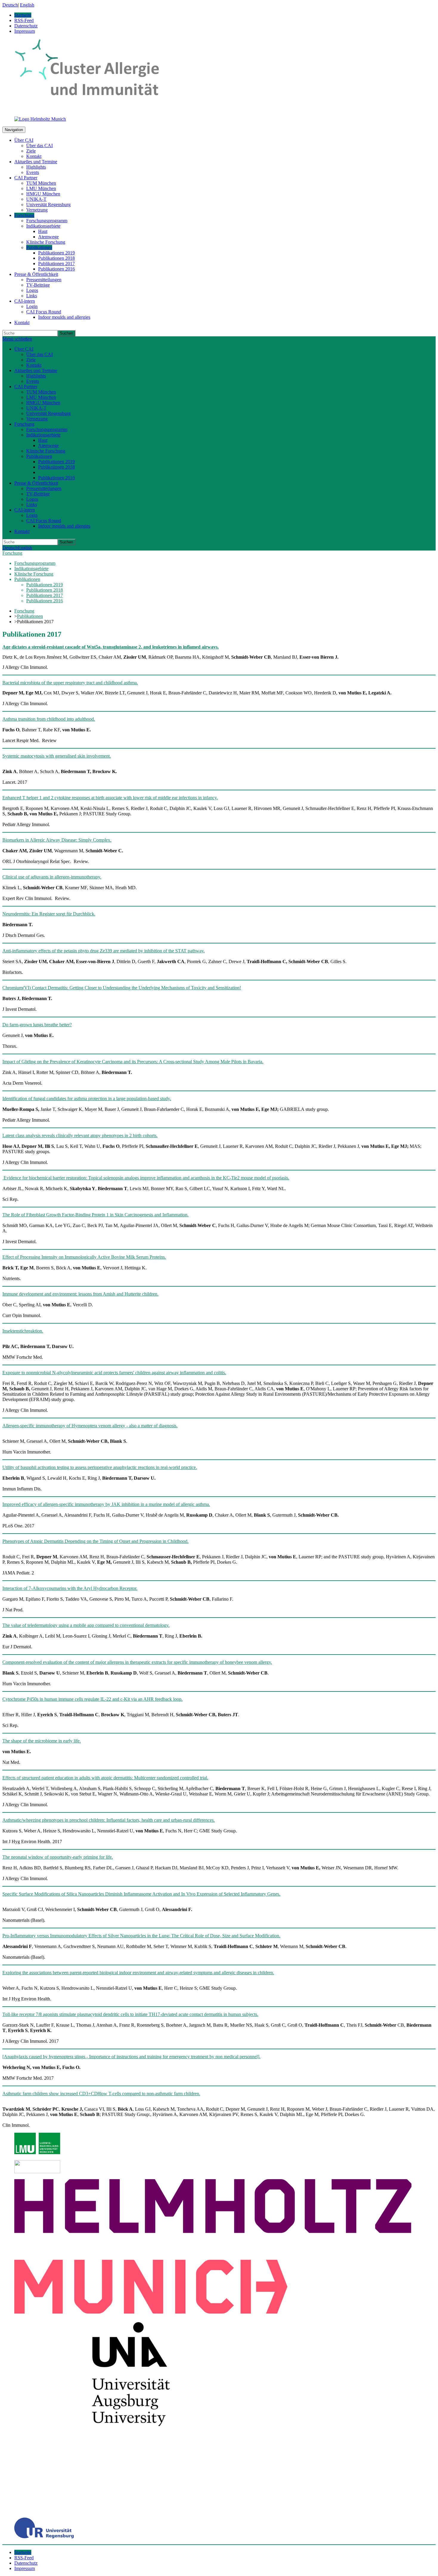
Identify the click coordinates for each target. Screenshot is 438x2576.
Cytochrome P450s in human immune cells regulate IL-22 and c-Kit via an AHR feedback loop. (93, 1699)
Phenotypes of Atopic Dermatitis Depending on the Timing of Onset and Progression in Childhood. (95, 1541)
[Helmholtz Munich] (40, 119)
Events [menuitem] (33, 172)
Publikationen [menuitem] (39, 247)
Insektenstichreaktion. (23, 1331)
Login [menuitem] (32, 306)
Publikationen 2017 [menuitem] (56, 263)
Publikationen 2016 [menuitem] (56, 269)
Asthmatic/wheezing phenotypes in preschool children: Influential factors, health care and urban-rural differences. (109, 1820)
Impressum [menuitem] (25, 31)
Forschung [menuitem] (24, 215)
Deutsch (10, 5)
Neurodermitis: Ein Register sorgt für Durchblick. (49, 914)
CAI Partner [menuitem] (26, 178)
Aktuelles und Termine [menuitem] (36, 162)
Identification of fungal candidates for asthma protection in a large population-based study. (87, 1099)
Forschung (12, 553)
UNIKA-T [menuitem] (36, 199)
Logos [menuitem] (32, 290)
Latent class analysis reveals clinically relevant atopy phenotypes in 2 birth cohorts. (80, 1135)
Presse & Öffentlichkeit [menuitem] (36, 274)
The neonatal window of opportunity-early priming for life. (58, 1857)
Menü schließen (17, 339)
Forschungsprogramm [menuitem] (47, 221)
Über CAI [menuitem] (24, 140)
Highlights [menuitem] (36, 167)
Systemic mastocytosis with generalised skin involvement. (57, 756)
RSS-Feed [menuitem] (24, 20)
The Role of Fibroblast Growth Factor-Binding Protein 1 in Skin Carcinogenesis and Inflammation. (95, 1215)
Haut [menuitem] (43, 231)
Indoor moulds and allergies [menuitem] (64, 317)
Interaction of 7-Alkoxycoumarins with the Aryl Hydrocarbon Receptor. (70, 1588)
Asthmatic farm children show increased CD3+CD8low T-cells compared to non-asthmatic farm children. (101, 2094)
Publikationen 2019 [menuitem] (56, 253)
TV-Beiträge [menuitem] (38, 285)
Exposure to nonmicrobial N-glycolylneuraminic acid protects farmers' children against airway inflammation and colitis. (114, 1373)
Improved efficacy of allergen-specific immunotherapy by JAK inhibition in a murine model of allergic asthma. (106, 1504)
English (27, 5)
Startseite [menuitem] (23, 15)
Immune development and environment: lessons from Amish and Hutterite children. (80, 1294)
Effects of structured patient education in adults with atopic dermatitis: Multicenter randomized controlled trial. (105, 1778)
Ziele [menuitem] (31, 151)
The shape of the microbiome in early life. (42, 1741)
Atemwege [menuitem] (48, 237)
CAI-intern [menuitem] (25, 301)
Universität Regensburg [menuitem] (48, 205)
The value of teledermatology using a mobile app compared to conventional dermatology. (86, 1625)
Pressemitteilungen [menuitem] (44, 280)
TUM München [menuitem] (41, 183)
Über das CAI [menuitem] (39, 146)
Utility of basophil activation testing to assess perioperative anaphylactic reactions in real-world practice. (100, 1467)
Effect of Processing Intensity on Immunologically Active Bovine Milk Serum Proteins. (84, 1257)
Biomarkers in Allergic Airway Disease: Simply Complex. (57, 840)
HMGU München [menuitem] (43, 194)
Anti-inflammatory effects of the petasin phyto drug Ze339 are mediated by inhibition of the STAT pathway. (104, 951)
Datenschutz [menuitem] (26, 26)
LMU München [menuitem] (41, 188)
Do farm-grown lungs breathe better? (37, 1025)
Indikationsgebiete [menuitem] (43, 226)
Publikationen (30, 616)
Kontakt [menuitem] (34, 156)
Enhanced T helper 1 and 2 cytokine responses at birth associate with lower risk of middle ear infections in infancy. (110, 798)
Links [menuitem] (32, 296)
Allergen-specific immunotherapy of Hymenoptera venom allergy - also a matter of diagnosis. (90, 1426)
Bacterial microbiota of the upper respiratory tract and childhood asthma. (70, 683)
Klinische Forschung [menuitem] (46, 242)
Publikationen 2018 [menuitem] (56, 258)
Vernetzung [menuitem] (37, 210)
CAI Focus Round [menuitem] (44, 312)
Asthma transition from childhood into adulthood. (49, 719)
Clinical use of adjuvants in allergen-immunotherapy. (52, 877)
